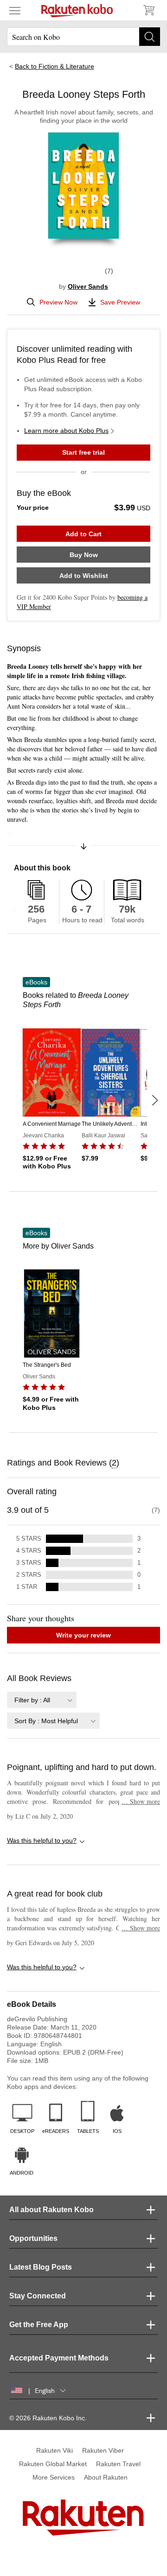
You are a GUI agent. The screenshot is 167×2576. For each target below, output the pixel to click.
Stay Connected (38, 2296)
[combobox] (42, 1700)
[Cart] (148, 10)
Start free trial (83, 452)
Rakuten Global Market (53, 2464)
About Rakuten (106, 2477)
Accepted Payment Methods (59, 2358)
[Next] (154, 1100)
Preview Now (58, 302)
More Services (54, 2477)
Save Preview (120, 302)
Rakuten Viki (55, 2450)
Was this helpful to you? (42, 1840)
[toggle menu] (15, 10)
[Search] (150, 37)
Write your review (83, 1635)
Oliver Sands (88, 286)
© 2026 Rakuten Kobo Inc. (48, 2418)
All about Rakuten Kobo (51, 2210)
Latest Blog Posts (41, 2267)
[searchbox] (83, 37)
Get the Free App (39, 2325)
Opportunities (33, 2238)
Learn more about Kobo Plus (66, 431)
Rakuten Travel (118, 2464)
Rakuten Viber (103, 2450)
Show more (141, 1801)
